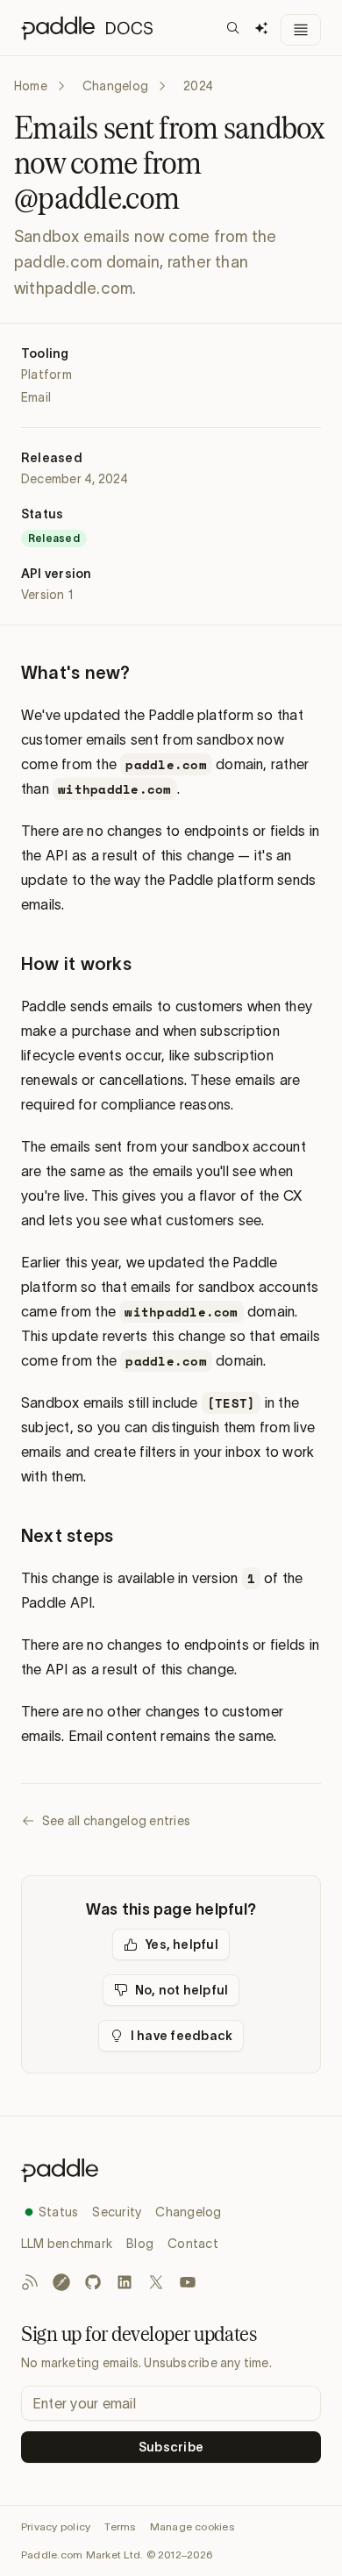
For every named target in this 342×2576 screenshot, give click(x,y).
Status (58, 2212)
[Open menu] (301, 30)
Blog (140, 2244)
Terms (120, 2526)
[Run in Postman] (61, 2282)
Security (117, 2212)
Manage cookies (192, 2526)
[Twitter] (156, 2282)
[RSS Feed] (30, 2282)
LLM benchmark (67, 2244)
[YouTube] (188, 2282)
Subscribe (171, 2447)
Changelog (115, 86)
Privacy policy (56, 2526)
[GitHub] (93, 2282)
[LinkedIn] (125, 2282)
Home (31, 86)
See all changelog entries (116, 1821)
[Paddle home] (171, 2170)
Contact (193, 2244)
